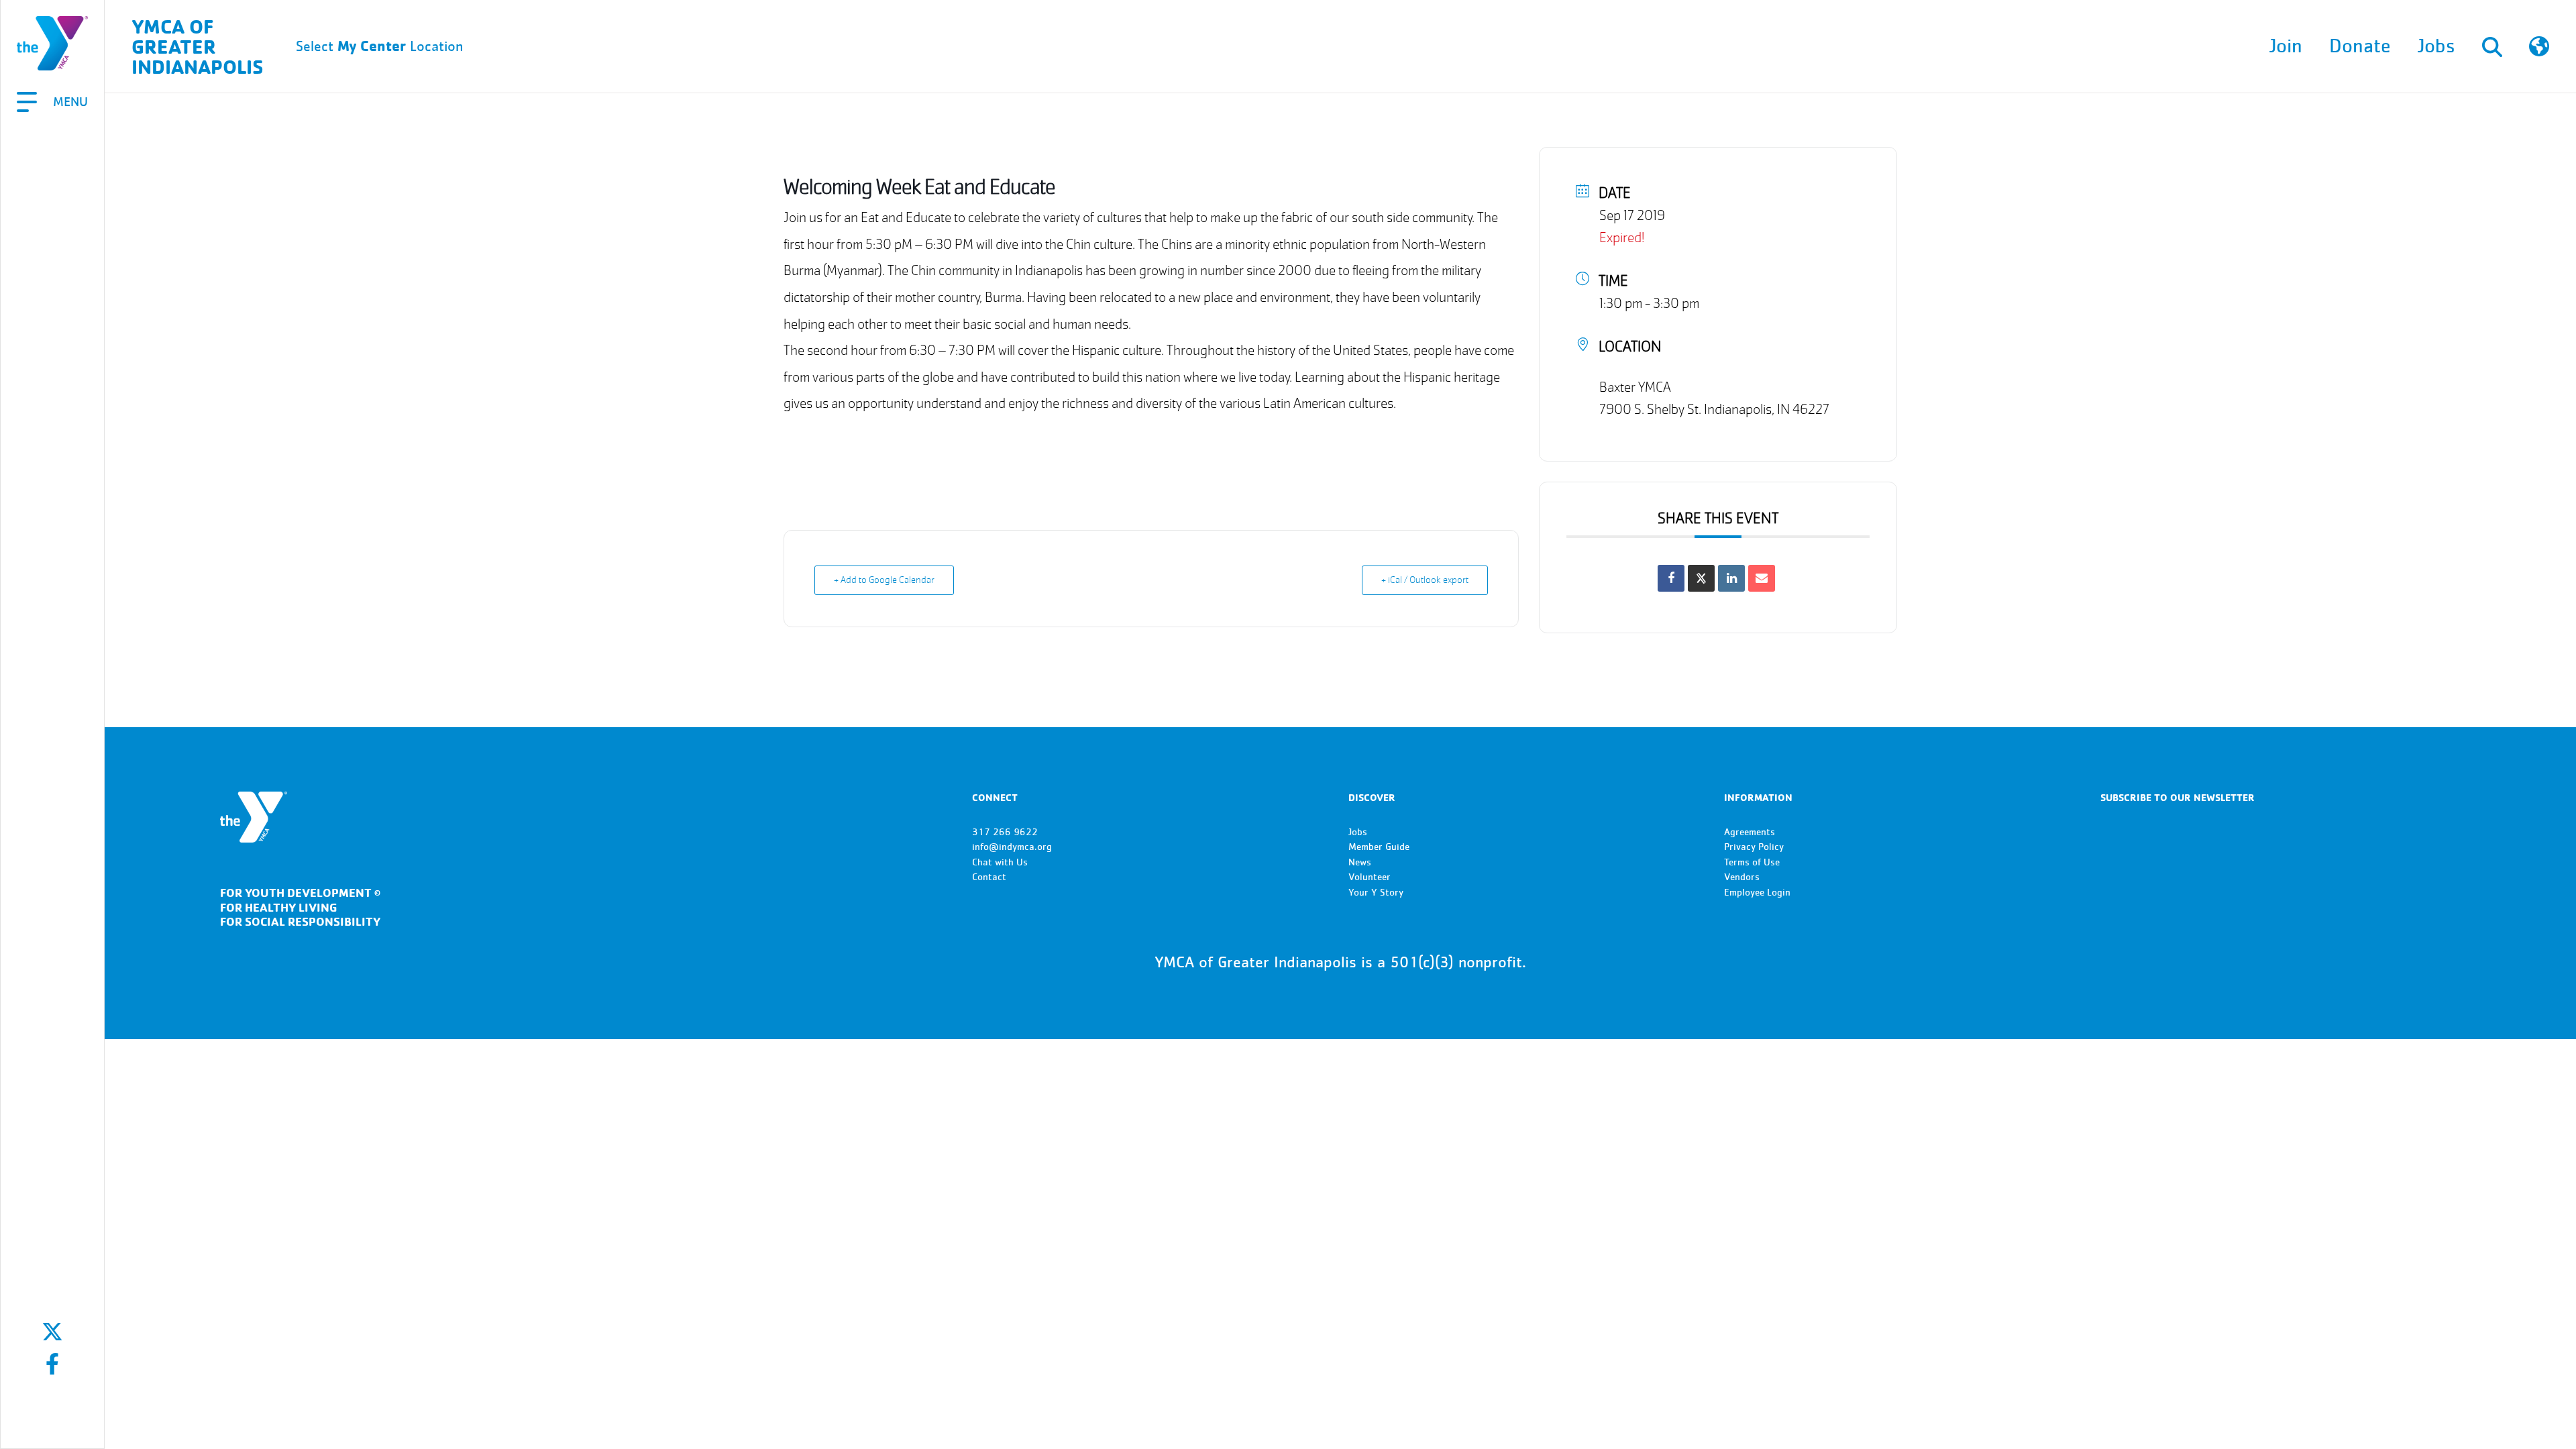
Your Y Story (1376, 893)
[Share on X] (1701, 578)
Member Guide (1379, 847)
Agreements (1750, 832)
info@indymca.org (1012, 847)
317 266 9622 (1005, 832)
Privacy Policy (1754, 847)
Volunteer (1370, 877)
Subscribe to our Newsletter (2178, 797)
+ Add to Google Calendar (884, 580)
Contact (989, 877)
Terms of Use (1752, 862)
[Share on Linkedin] (1731, 578)
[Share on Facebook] (1671, 578)
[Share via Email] (1762, 578)
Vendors (1742, 877)
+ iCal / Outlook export (1425, 580)
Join (2286, 46)
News (1360, 862)
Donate (2360, 46)
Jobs (2436, 46)
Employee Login (1757, 893)
